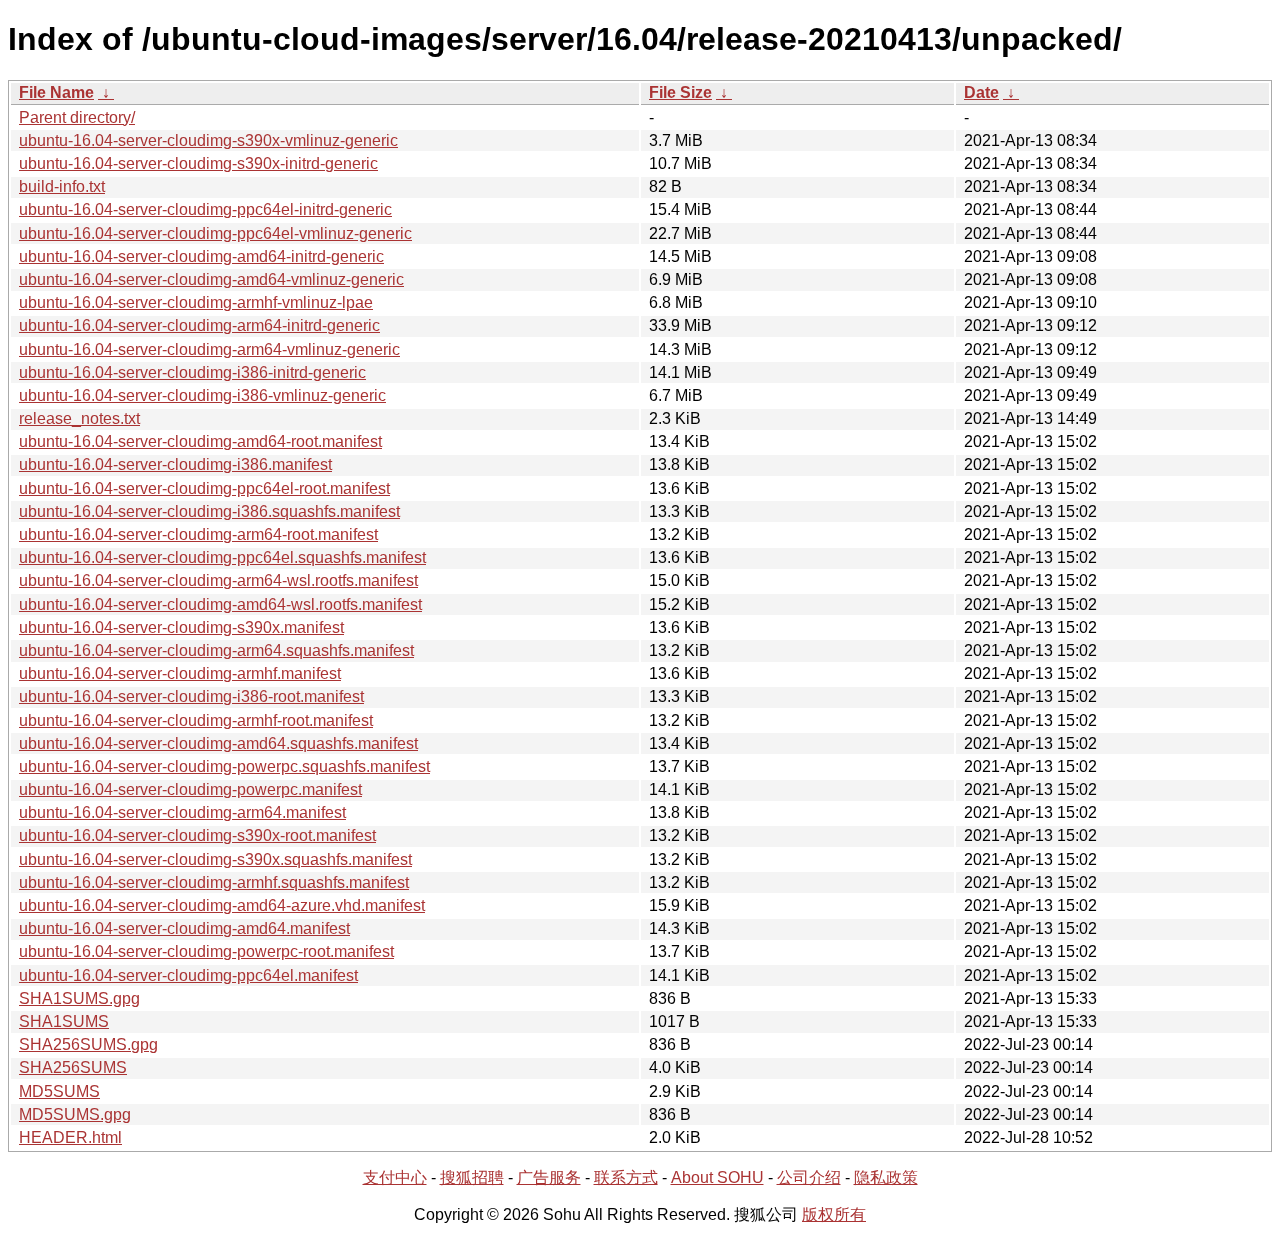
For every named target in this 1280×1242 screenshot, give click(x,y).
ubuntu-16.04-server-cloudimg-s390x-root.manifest (197, 835)
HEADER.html (70, 1137)
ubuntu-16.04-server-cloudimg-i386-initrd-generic (192, 372)
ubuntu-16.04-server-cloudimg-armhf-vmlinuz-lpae (196, 302)
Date (981, 92)
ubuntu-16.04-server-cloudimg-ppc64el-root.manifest (204, 488)
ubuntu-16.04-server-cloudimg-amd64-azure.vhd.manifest (222, 905)
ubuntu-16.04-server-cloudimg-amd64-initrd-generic (201, 256)
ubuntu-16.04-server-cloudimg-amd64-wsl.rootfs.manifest (220, 604)
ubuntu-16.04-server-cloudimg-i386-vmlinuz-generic (202, 395)
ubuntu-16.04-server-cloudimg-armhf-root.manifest (196, 720)
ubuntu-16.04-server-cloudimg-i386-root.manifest (191, 696)
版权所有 (834, 1214)
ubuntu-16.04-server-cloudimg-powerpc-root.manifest (206, 951)
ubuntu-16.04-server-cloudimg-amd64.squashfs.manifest (218, 743)
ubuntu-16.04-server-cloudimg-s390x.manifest (181, 627)
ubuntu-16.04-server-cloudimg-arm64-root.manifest (198, 534)
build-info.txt (62, 186)
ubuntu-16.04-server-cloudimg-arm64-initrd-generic (199, 325)
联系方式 (626, 1177)
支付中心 (395, 1177)
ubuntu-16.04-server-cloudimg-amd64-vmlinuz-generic (211, 279)
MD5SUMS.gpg (75, 1114)
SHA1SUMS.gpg (79, 998)
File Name (56, 92)
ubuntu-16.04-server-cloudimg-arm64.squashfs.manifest (216, 650)
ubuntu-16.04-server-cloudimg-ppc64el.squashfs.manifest (222, 557)
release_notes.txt (79, 418)
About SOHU (717, 1177)
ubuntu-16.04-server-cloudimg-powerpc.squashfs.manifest (224, 766)
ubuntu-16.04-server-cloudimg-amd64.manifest (184, 928)
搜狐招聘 (472, 1177)
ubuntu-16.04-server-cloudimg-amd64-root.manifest (200, 441)
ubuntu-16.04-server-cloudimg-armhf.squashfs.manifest (214, 882)
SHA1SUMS (64, 1021)
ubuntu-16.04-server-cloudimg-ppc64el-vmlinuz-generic (215, 233)
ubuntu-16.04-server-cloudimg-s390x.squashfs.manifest (215, 859)
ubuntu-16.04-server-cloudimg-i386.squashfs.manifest (209, 511)
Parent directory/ (77, 117)
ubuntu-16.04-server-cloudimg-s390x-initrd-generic (198, 163)
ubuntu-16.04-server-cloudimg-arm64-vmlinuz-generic (209, 349)
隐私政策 (886, 1177)
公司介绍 (809, 1177)
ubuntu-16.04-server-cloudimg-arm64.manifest (182, 812)
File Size (680, 92)
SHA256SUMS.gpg (88, 1044)
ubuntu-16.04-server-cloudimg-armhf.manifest (180, 673)
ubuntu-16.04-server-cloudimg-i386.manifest (175, 464)
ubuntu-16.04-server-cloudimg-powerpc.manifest (190, 789)
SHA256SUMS (73, 1067)
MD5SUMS (59, 1091)
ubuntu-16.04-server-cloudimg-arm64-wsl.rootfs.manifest (218, 580)
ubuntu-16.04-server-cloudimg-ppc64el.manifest (188, 975)
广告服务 (549, 1177)
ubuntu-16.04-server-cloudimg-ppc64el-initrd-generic (205, 209)
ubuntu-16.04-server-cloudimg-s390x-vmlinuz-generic (208, 140)
